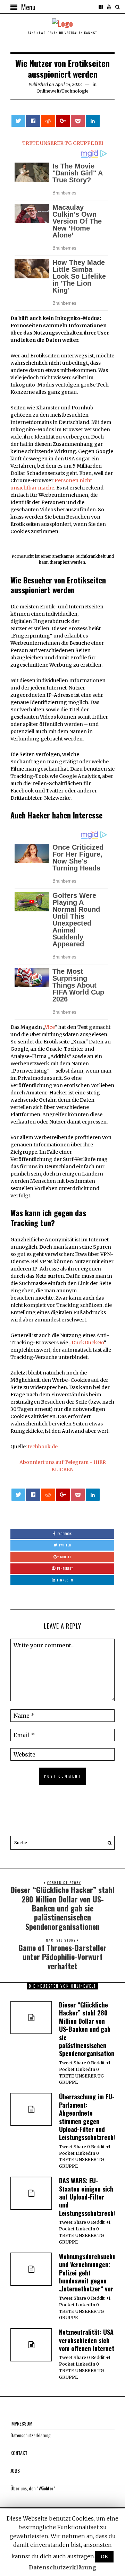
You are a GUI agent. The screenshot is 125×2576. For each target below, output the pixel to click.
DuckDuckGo (88, 1343)
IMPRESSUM (21, 2423)
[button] (108, 1843)
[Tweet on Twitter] (18, 121)
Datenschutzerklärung (31, 2435)
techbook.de (43, 1447)
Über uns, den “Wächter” (33, 2488)
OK (104, 2557)
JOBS (15, 2470)
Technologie (75, 91)
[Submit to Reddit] (48, 121)
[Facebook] (101, 7)
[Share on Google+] (63, 121)
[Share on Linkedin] (93, 121)
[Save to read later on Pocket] (78, 121)
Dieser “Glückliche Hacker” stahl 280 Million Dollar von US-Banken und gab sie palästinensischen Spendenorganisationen (90, 2029)
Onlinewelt (48, 91)
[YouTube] (109, 7)
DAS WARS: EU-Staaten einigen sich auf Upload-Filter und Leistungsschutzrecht (87, 2197)
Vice (50, 1027)
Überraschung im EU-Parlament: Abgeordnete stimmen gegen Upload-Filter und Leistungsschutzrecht (87, 2117)
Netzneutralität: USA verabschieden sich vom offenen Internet (87, 2340)
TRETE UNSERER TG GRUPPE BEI (63, 143)
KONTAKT (19, 2453)
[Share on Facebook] (33, 121)
